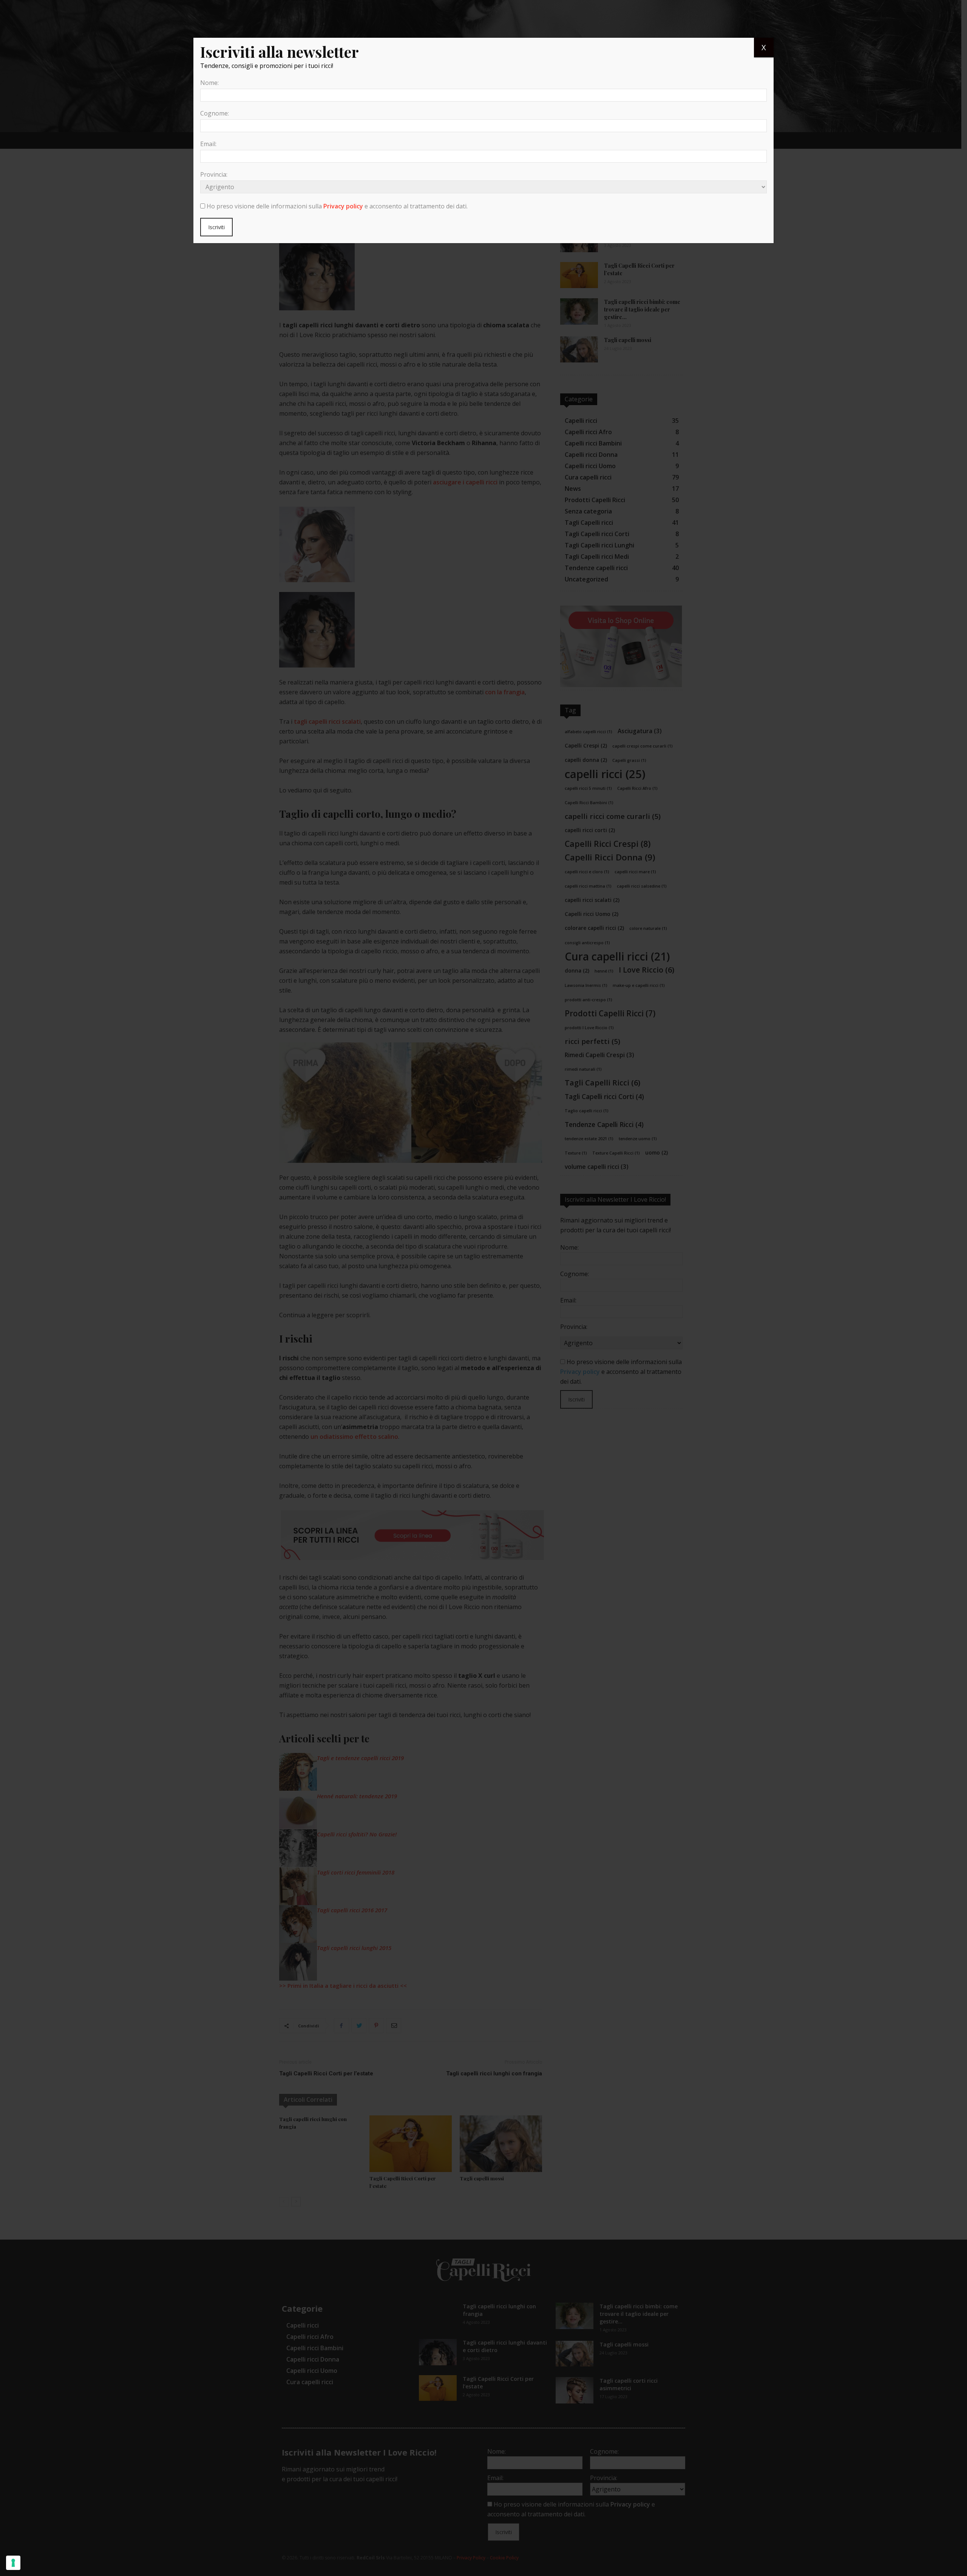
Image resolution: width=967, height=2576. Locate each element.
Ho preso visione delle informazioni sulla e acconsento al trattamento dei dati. (337, 206)
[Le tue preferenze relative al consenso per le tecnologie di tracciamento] (13, 2563)
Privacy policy (343, 206)
